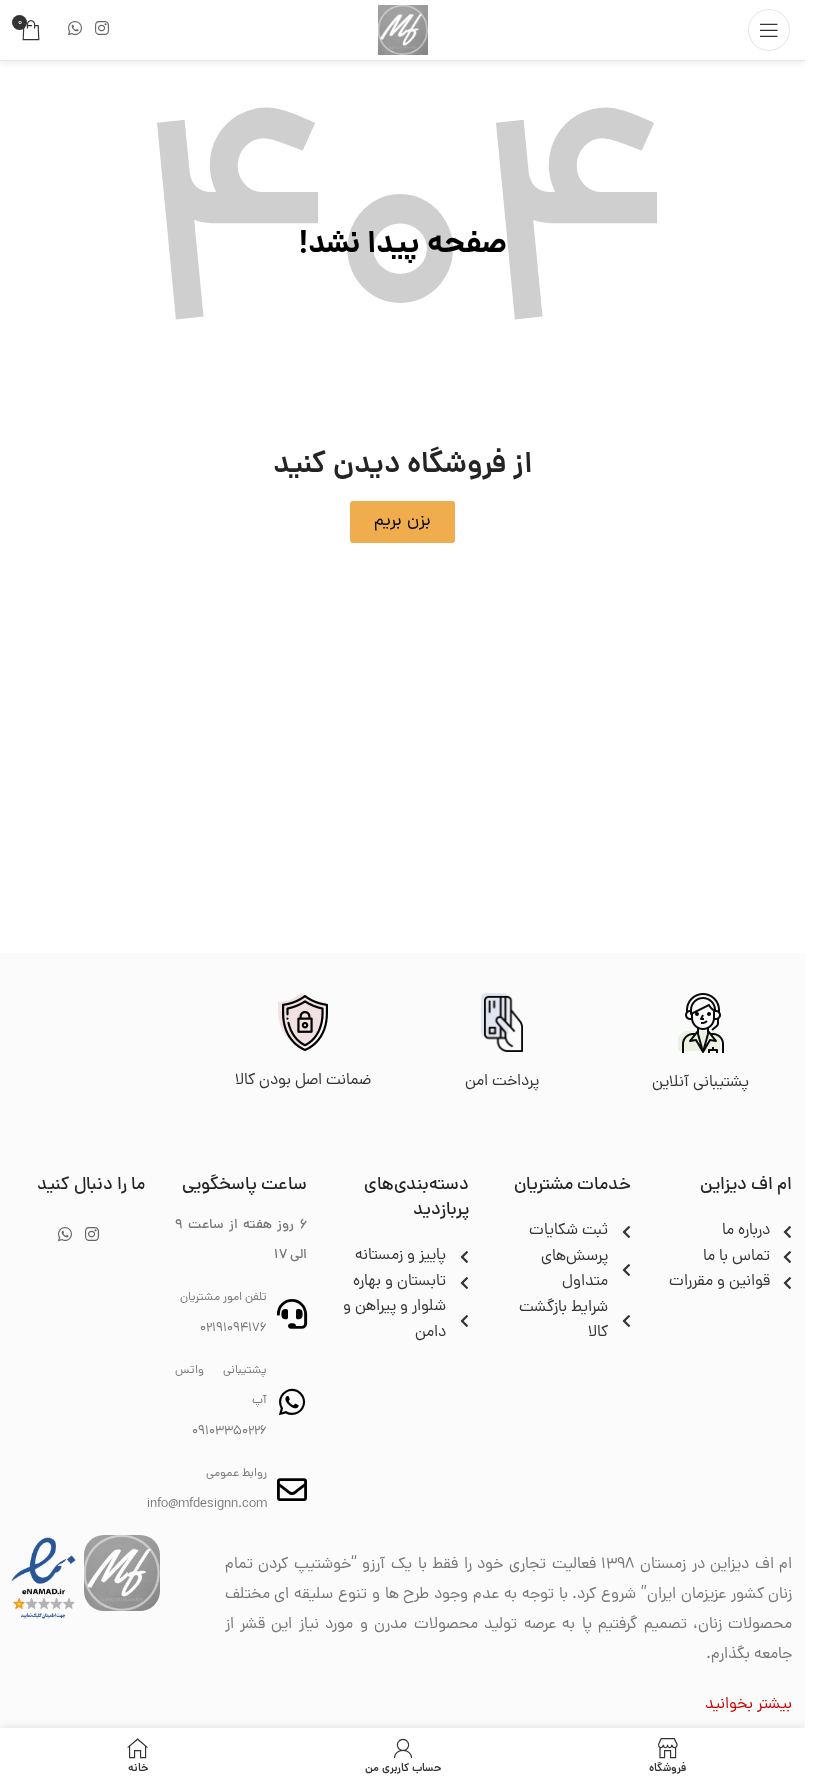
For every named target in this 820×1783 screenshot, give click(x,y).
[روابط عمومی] (292, 1490)
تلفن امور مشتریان (223, 1298)
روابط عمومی (236, 1474)
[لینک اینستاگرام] (101, 29)
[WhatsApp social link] (74, 29)
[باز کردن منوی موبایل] (769, 30)
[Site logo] (403, 31)
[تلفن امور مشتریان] (292, 1314)
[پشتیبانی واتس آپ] (292, 1402)
